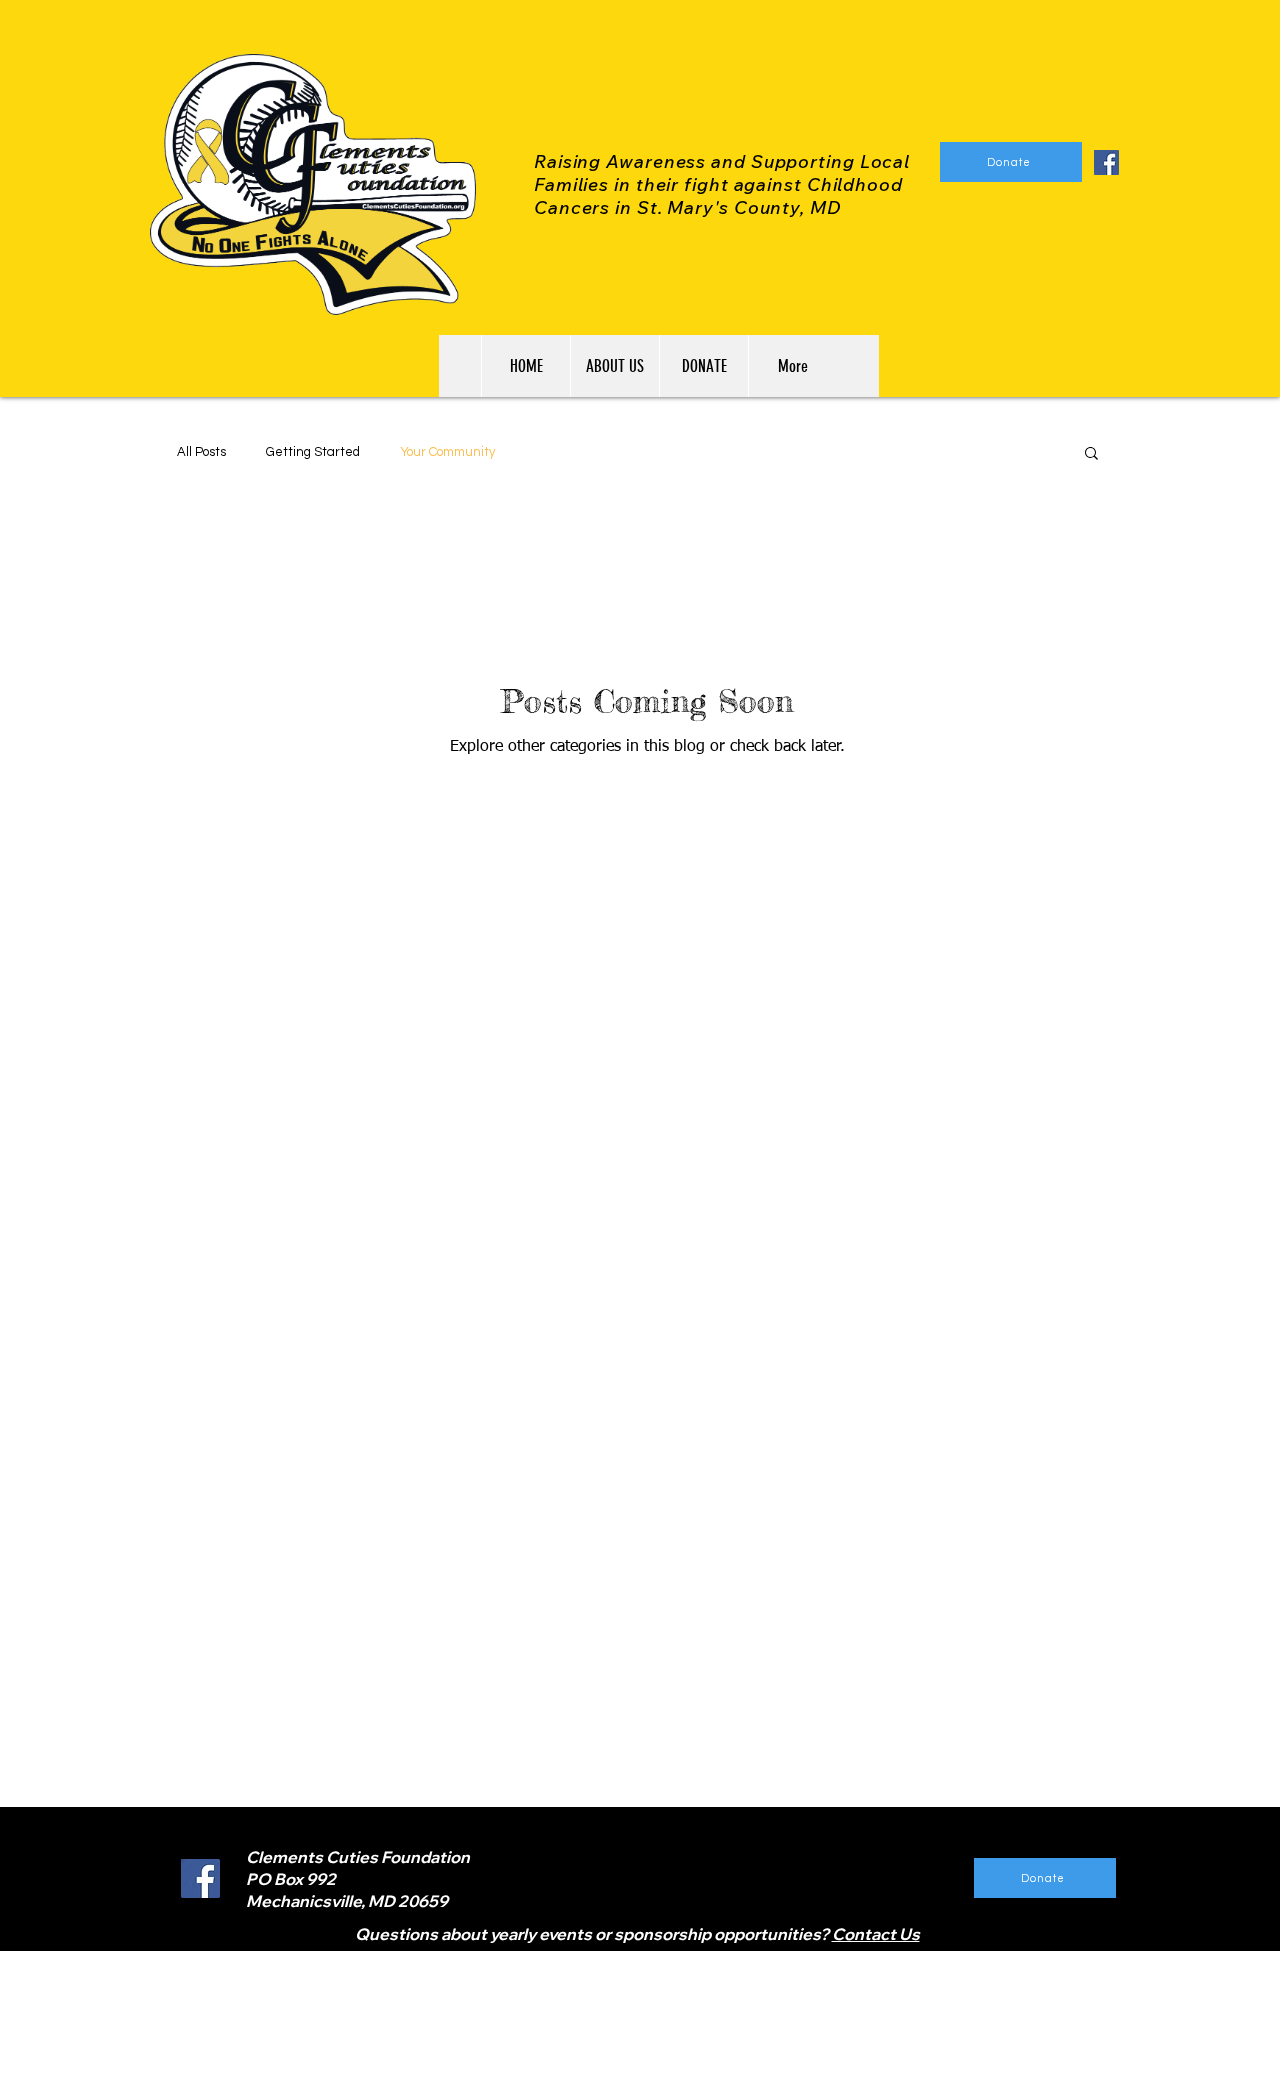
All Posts (201, 452)
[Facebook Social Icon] (1106, 162)
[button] (1091, 454)
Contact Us (876, 1934)
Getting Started (313, 452)
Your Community (447, 452)
